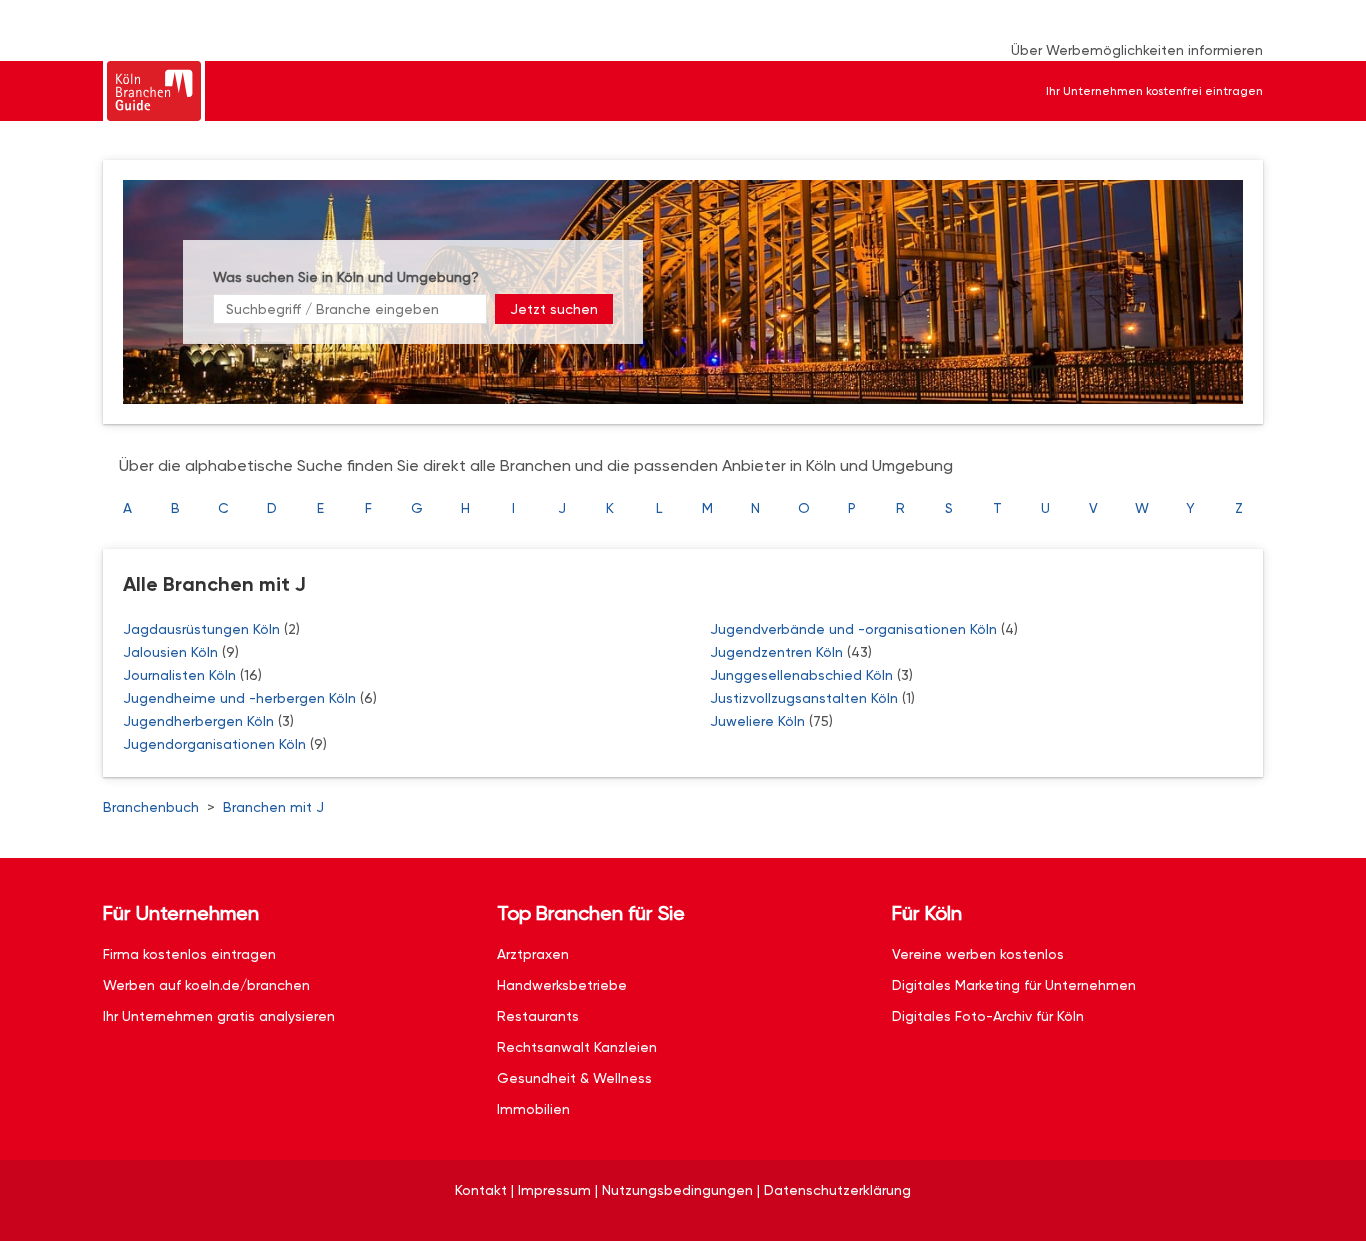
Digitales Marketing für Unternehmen (1014, 985)
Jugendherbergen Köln (200, 721)
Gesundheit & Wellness (574, 1078)
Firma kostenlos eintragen (189, 954)
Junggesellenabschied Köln (803, 675)
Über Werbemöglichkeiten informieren (1137, 50)
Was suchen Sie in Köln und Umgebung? (346, 277)
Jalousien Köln (172, 652)
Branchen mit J (273, 807)
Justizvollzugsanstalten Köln (806, 698)
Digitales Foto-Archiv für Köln (988, 1016)
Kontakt (481, 1190)
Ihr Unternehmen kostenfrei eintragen (1154, 91)
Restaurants (538, 1016)
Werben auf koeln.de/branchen (206, 985)
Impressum (554, 1190)
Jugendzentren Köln (778, 652)
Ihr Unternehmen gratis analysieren (219, 1016)
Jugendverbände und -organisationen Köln (855, 629)
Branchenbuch (151, 807)
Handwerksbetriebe (562, 985)
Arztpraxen (533, 954)
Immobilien (533, 1109)
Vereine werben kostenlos (978, 954)
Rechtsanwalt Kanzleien (577, 1047)
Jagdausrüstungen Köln (203, 629)
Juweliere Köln (759, 721)
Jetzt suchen (554, 309)
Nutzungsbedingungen (677, 1190)
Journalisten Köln (181, 675)
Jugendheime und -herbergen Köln (241, 698)
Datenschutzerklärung (837, 1190)
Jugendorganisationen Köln (216, 744)
